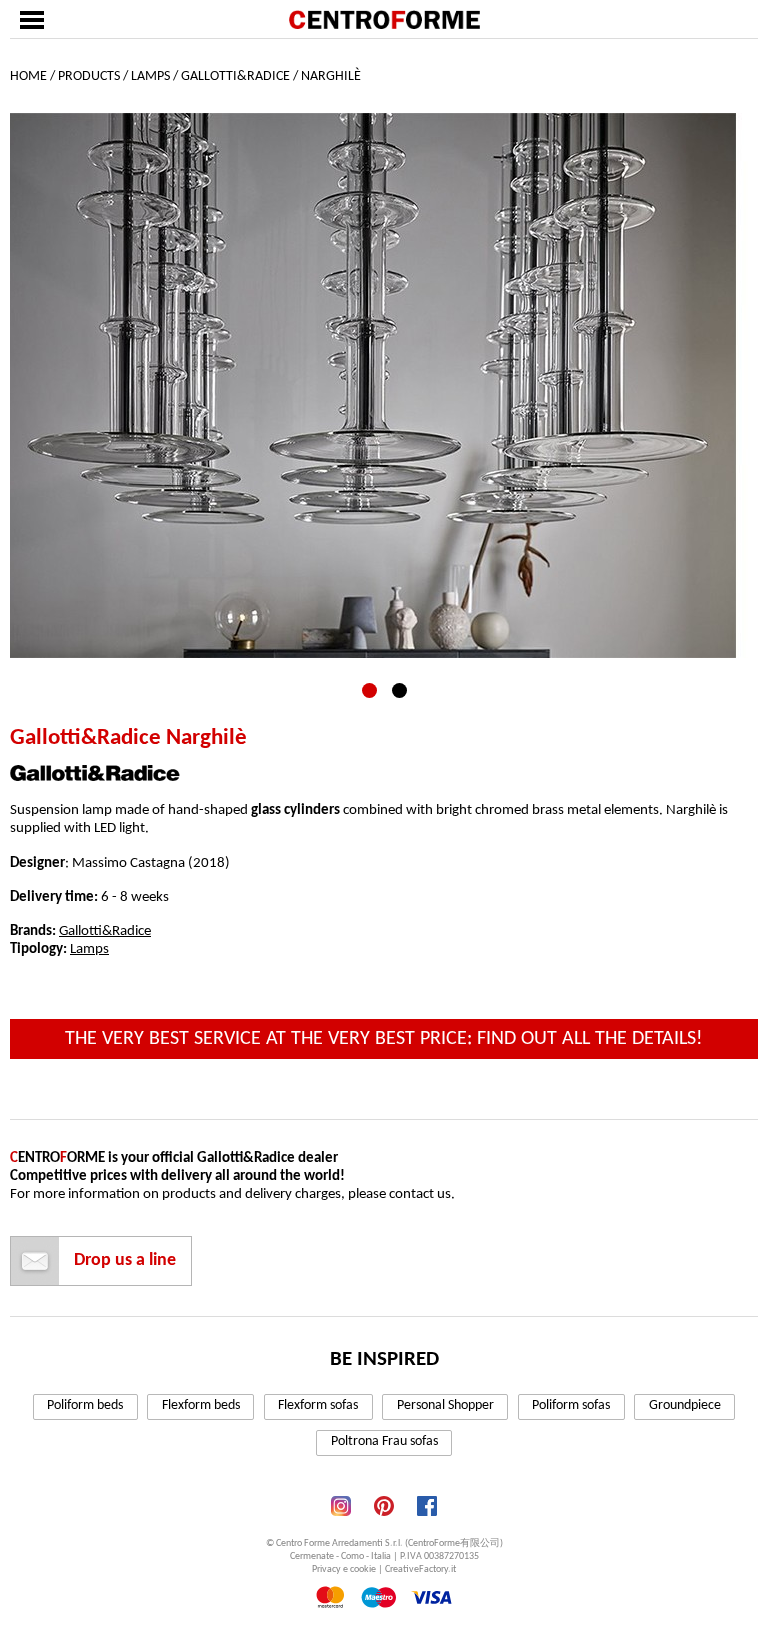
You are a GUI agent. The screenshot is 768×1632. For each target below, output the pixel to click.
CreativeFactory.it (420, 1569)
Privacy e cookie (344, 1569)
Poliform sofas (571, 1405)
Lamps (150, 76)
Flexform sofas (318, 1405)
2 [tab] (399, 690)
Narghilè (331, 76)
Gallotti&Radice (235, 76)
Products (89, 76)
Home (28, 76)
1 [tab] (369, 690)
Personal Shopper (445, 1405)
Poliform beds (85, 1405)
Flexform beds (201, 1405)
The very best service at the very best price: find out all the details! (384, 1039)
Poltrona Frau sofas (384, 1441)
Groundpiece (685, 1405)
